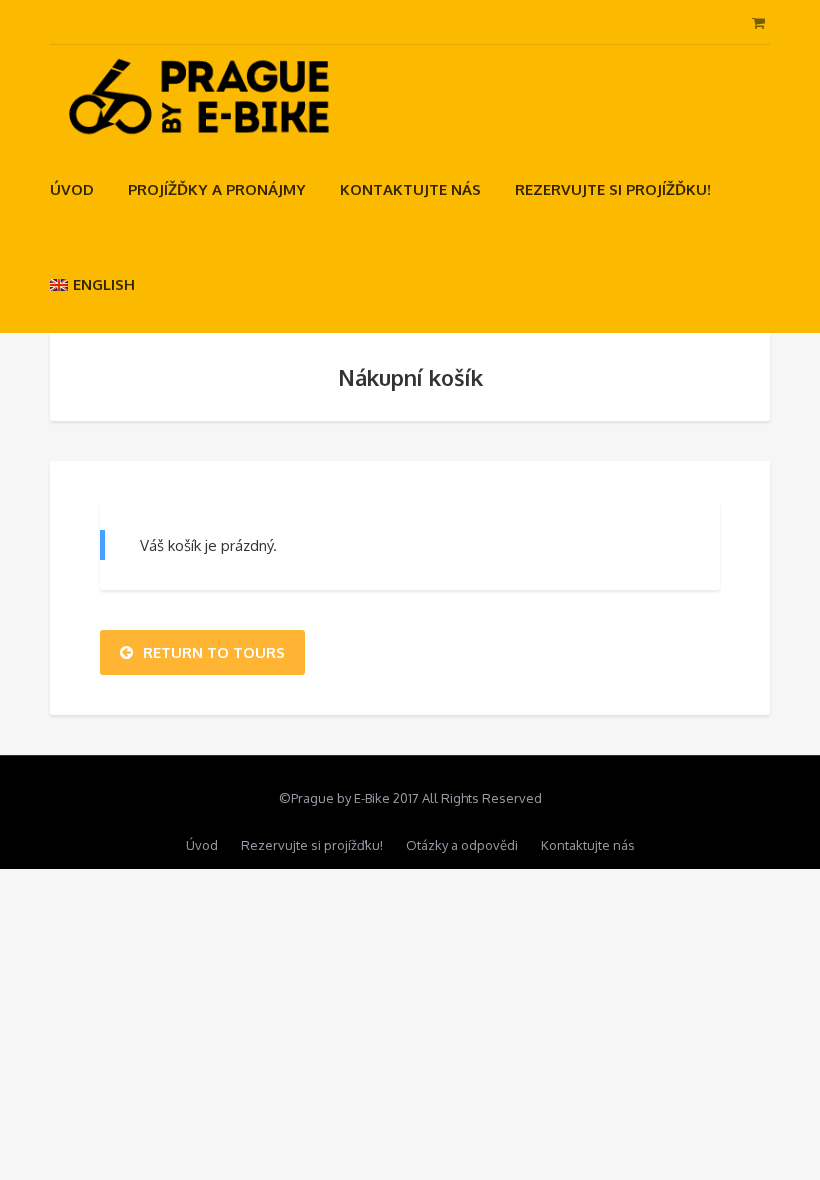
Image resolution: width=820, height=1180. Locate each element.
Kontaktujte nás (410, 189)
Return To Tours (214, 652)
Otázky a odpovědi (462, 845)
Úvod (72, 189)
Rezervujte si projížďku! (613, 189)
